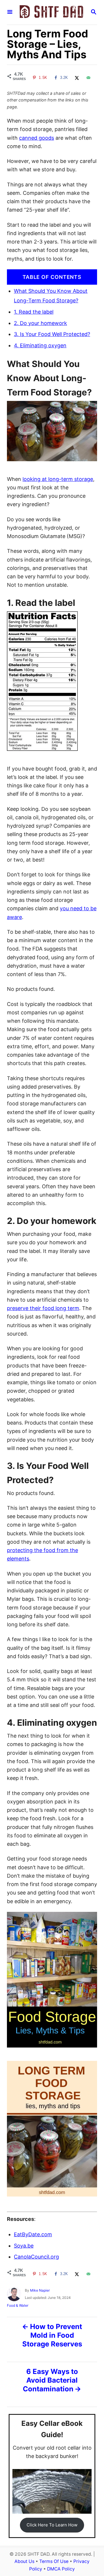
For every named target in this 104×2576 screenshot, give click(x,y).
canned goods (37, 138)
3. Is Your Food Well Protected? (52, 334)
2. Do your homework (40, 323)
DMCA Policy (61, 2569)
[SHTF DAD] (51, 12)
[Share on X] (76, 78)
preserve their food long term (43, 1308)
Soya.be (24, 2246)
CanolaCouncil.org (36, 2257)
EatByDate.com (33, 2234)
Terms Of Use (54, 2561)
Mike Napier (40, 2290)
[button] (52, 2525)
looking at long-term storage (58, 479)
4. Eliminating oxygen (40, 345)
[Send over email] (88, 78)
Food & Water (18, 2305)
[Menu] (10, 12)
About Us (24, 2561)
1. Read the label (34, 312)
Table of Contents (52, 277)
